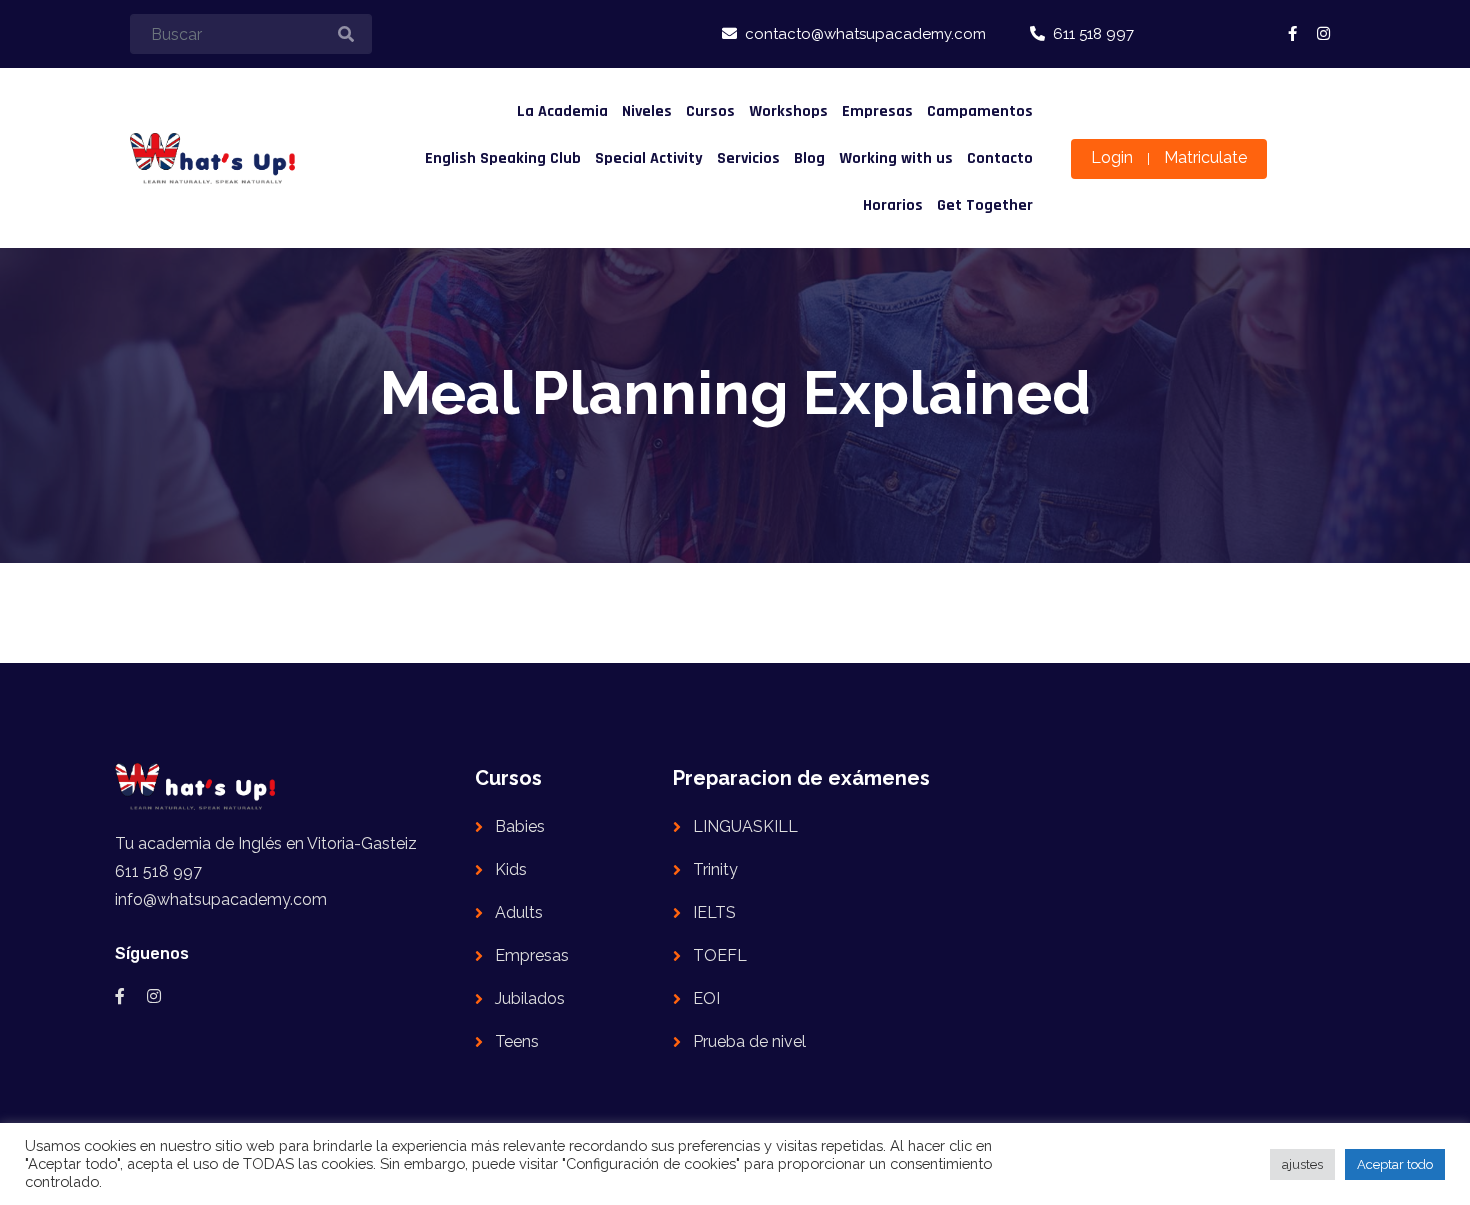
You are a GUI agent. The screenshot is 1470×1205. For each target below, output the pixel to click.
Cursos (710, 111)
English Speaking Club (503, 158)
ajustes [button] (1302, 1164)
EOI (706, 998)
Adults (519, 912)
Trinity (715, 869)
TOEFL (720, 955)
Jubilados (530, 998)
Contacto (1000, 158)
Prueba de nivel (749, 1041)
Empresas (877, 111)
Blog (809, 158)
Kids (511, 869)
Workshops (788, 111)
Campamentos (980, 111)
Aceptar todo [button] (1395, 1164)
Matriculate (1205, 157)
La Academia (562, 111)
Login (1112, 157)
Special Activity (649, 158)
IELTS (714, 912)
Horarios (893, 205)
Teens (517, 1041)
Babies (520, 826)
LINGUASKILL (745, 826)
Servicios (748, 158)
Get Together (985, 205)
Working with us (896, 158)
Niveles (647, 111)
